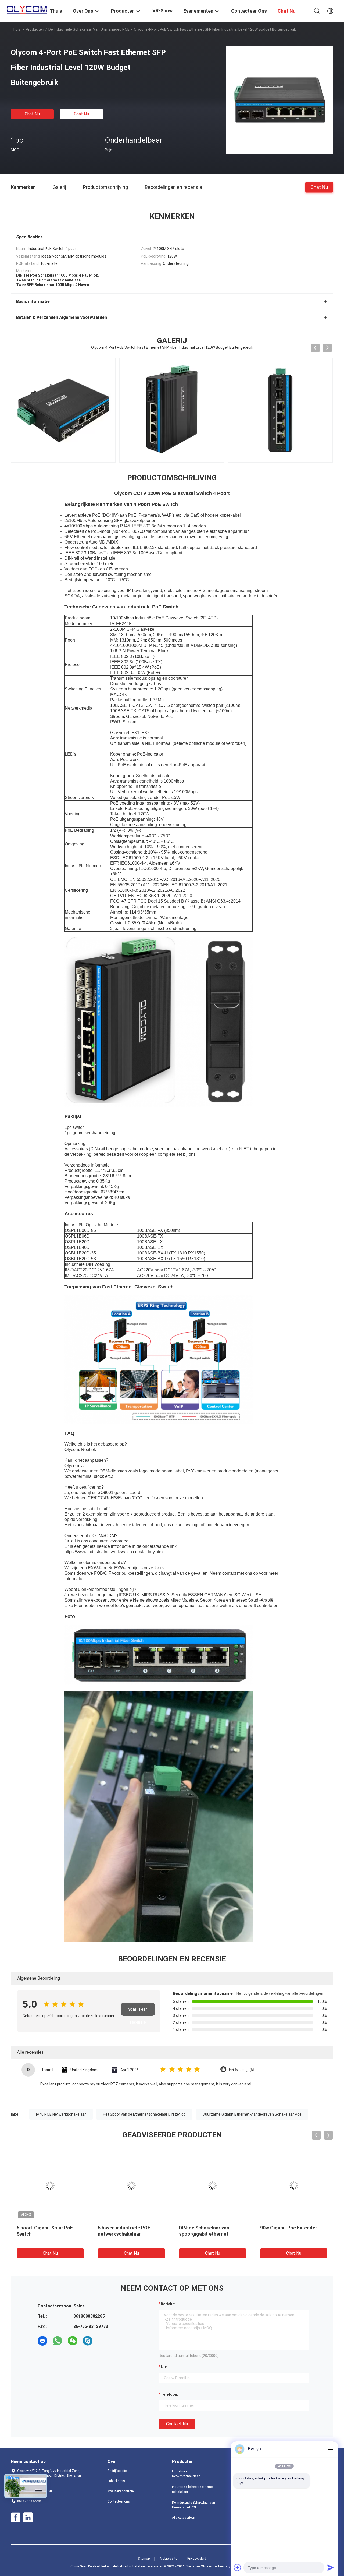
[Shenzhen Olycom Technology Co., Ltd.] (27, 9)
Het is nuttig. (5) (241, 2070)
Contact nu (177, 2424)
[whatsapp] (58, 2341)
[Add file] (238, 2567)
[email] (42, 2341)
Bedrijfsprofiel (117, 2471)
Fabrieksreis (116, 2481)
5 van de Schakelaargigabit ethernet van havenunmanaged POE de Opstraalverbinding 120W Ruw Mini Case (50, 2240)
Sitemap (144, 2559)
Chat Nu (32, 114)
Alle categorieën (184, 2518)
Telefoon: (169, 2394)
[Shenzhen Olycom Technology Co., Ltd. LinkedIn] (28, 2518)
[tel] (103, 2341)
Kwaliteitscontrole (121, 2491)
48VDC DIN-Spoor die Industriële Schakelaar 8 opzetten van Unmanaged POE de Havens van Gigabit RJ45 (128, 2240)
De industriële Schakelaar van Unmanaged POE (89, 29)
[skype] (88, 2341)
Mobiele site (169, 2559)
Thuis (16, 29)
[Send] (331, 2567)
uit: (164, 2367)
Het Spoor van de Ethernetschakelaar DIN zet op (144, 2114)
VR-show (162, 11)
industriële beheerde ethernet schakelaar (193, 2489)
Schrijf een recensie (138, 2011)
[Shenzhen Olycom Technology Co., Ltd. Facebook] (16, 2518)
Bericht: (168, 2304)
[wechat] (73, 2341)
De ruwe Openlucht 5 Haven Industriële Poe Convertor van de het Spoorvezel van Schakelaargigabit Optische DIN (212, 2240)
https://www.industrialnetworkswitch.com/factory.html (114, 1552)
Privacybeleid (197, 2559)
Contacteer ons (119, 2501)
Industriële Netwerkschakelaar (186, 2474)
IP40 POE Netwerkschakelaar (61, 2114)
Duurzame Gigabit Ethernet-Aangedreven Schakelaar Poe (252, 2114)
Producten (35, 29)
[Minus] (331, 2449)
